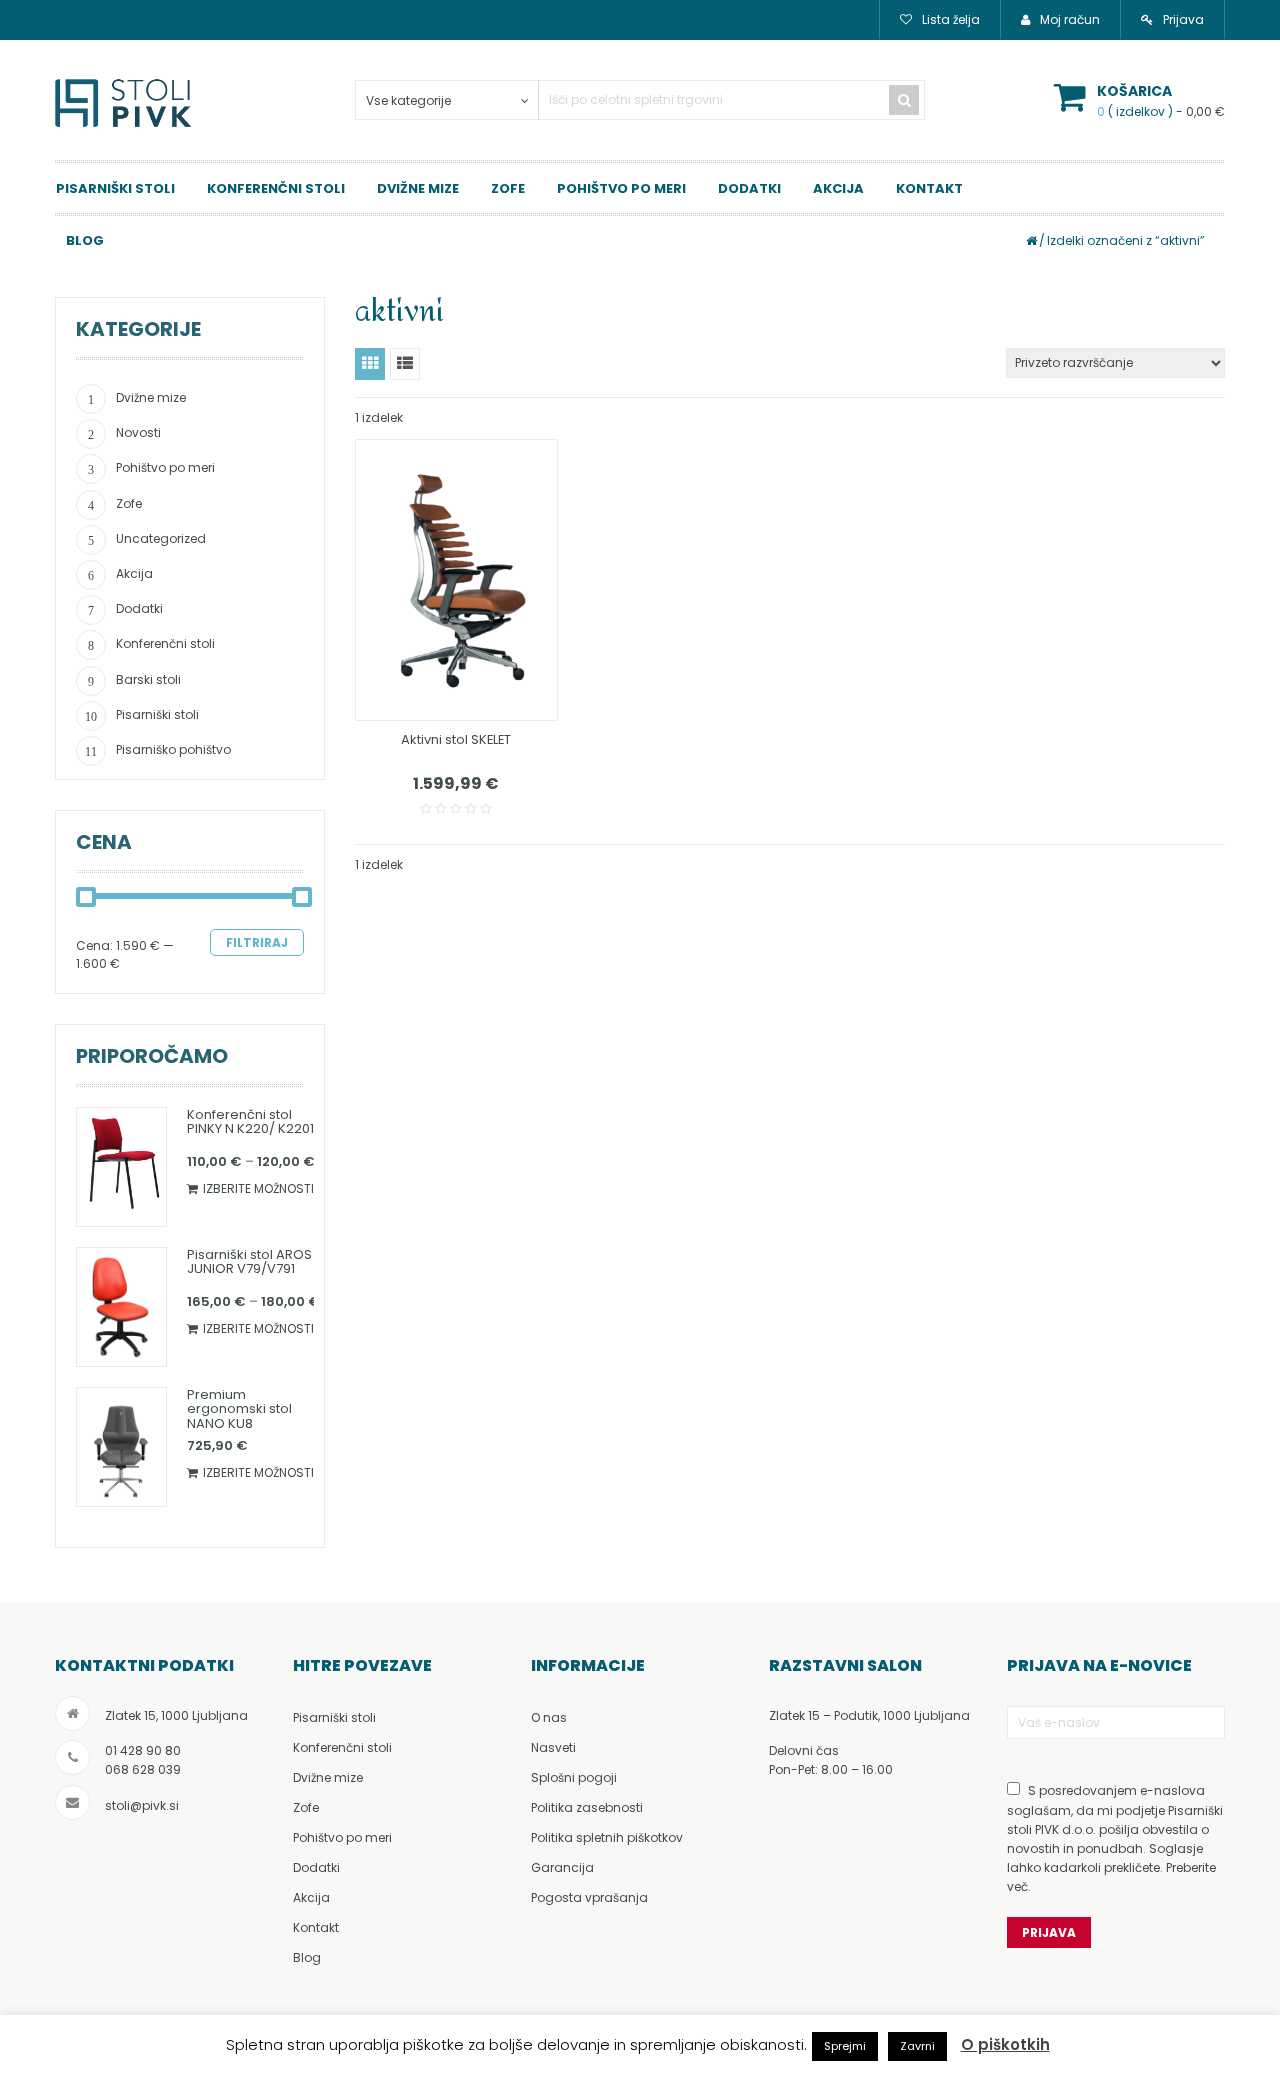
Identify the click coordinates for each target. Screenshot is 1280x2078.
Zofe (508, 188)
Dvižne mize (418, 188)
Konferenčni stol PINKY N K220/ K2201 (250, 1121)
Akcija (838, 188)
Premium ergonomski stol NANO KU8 (239, 1409)
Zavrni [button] (917, 2046)
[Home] (1031, 240)
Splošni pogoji (574, 1777)
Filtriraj (257, 942)
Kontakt (929, 188)
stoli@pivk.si (142, 1805)
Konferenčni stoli (276, 188)
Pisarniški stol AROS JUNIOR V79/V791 (249, 1261)
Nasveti (553, 1747)
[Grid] (370, 364)
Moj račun (1070, 19)
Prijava (1183, 19)
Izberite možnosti (258, 1189)
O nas (549, 1717)
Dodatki (749, 188)
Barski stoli (148, 679)
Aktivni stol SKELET (456, 739)
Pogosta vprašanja (589, 1897)
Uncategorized (161, 538)
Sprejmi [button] (845, 2046)
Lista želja (951, 19)
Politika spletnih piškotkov (607, 1837)
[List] (405, 364)
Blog (307, 1957)
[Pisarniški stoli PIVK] (125, 110)
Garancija (562, 1867)
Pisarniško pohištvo (173, 749)
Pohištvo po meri (621, 188)
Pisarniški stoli (115, 188)
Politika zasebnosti (587, 1807)
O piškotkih (1005, 2044)
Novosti (138, 432)
